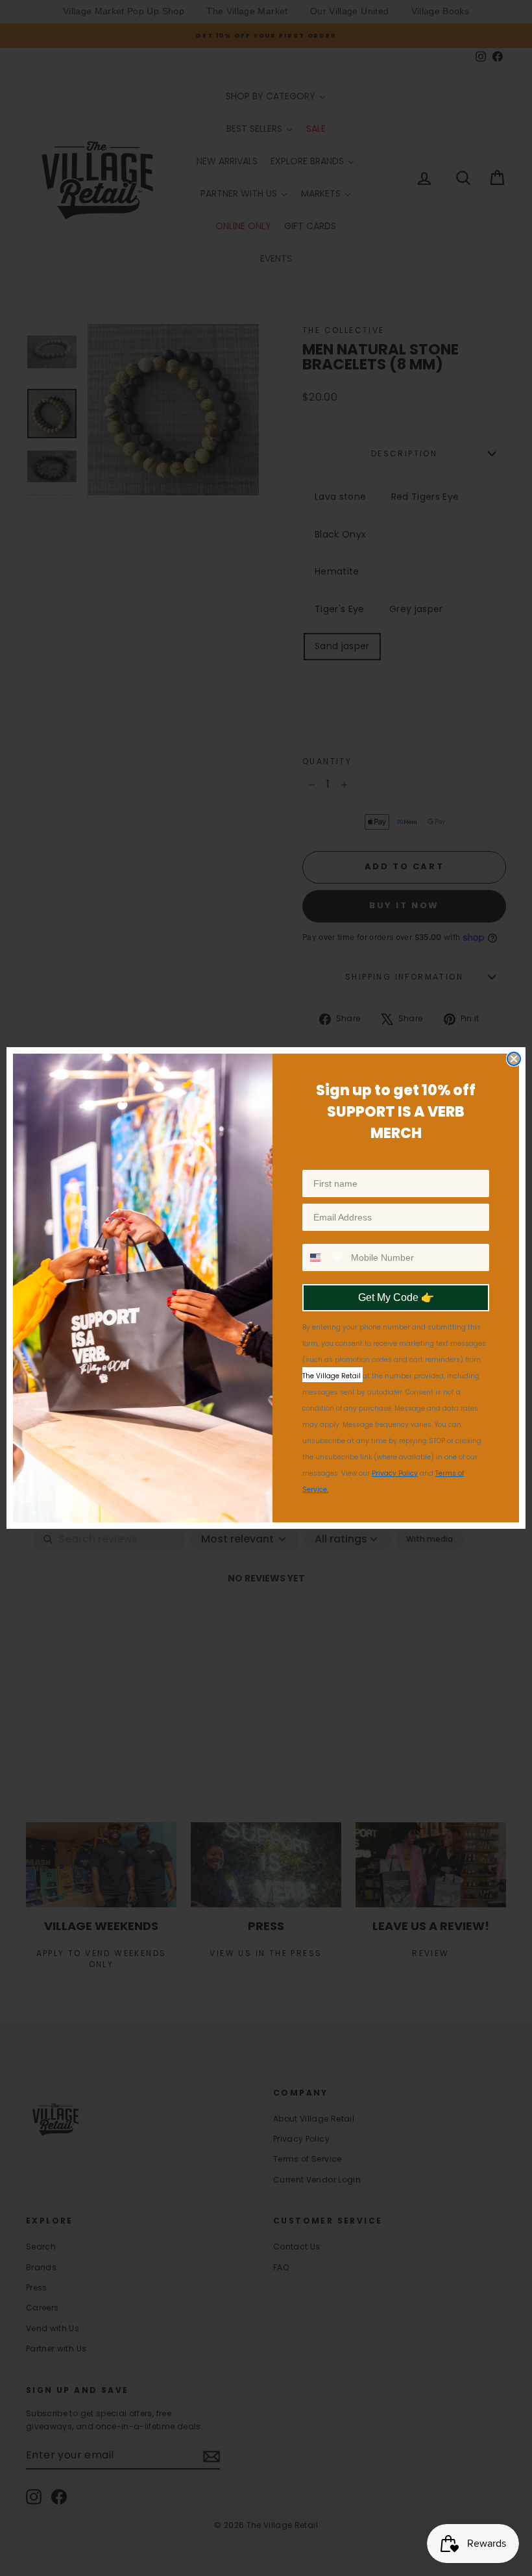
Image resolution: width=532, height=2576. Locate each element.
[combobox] (324, 1257)
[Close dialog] (514, 1059)
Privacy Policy (395, 1473)
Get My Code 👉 (396, 1297)
